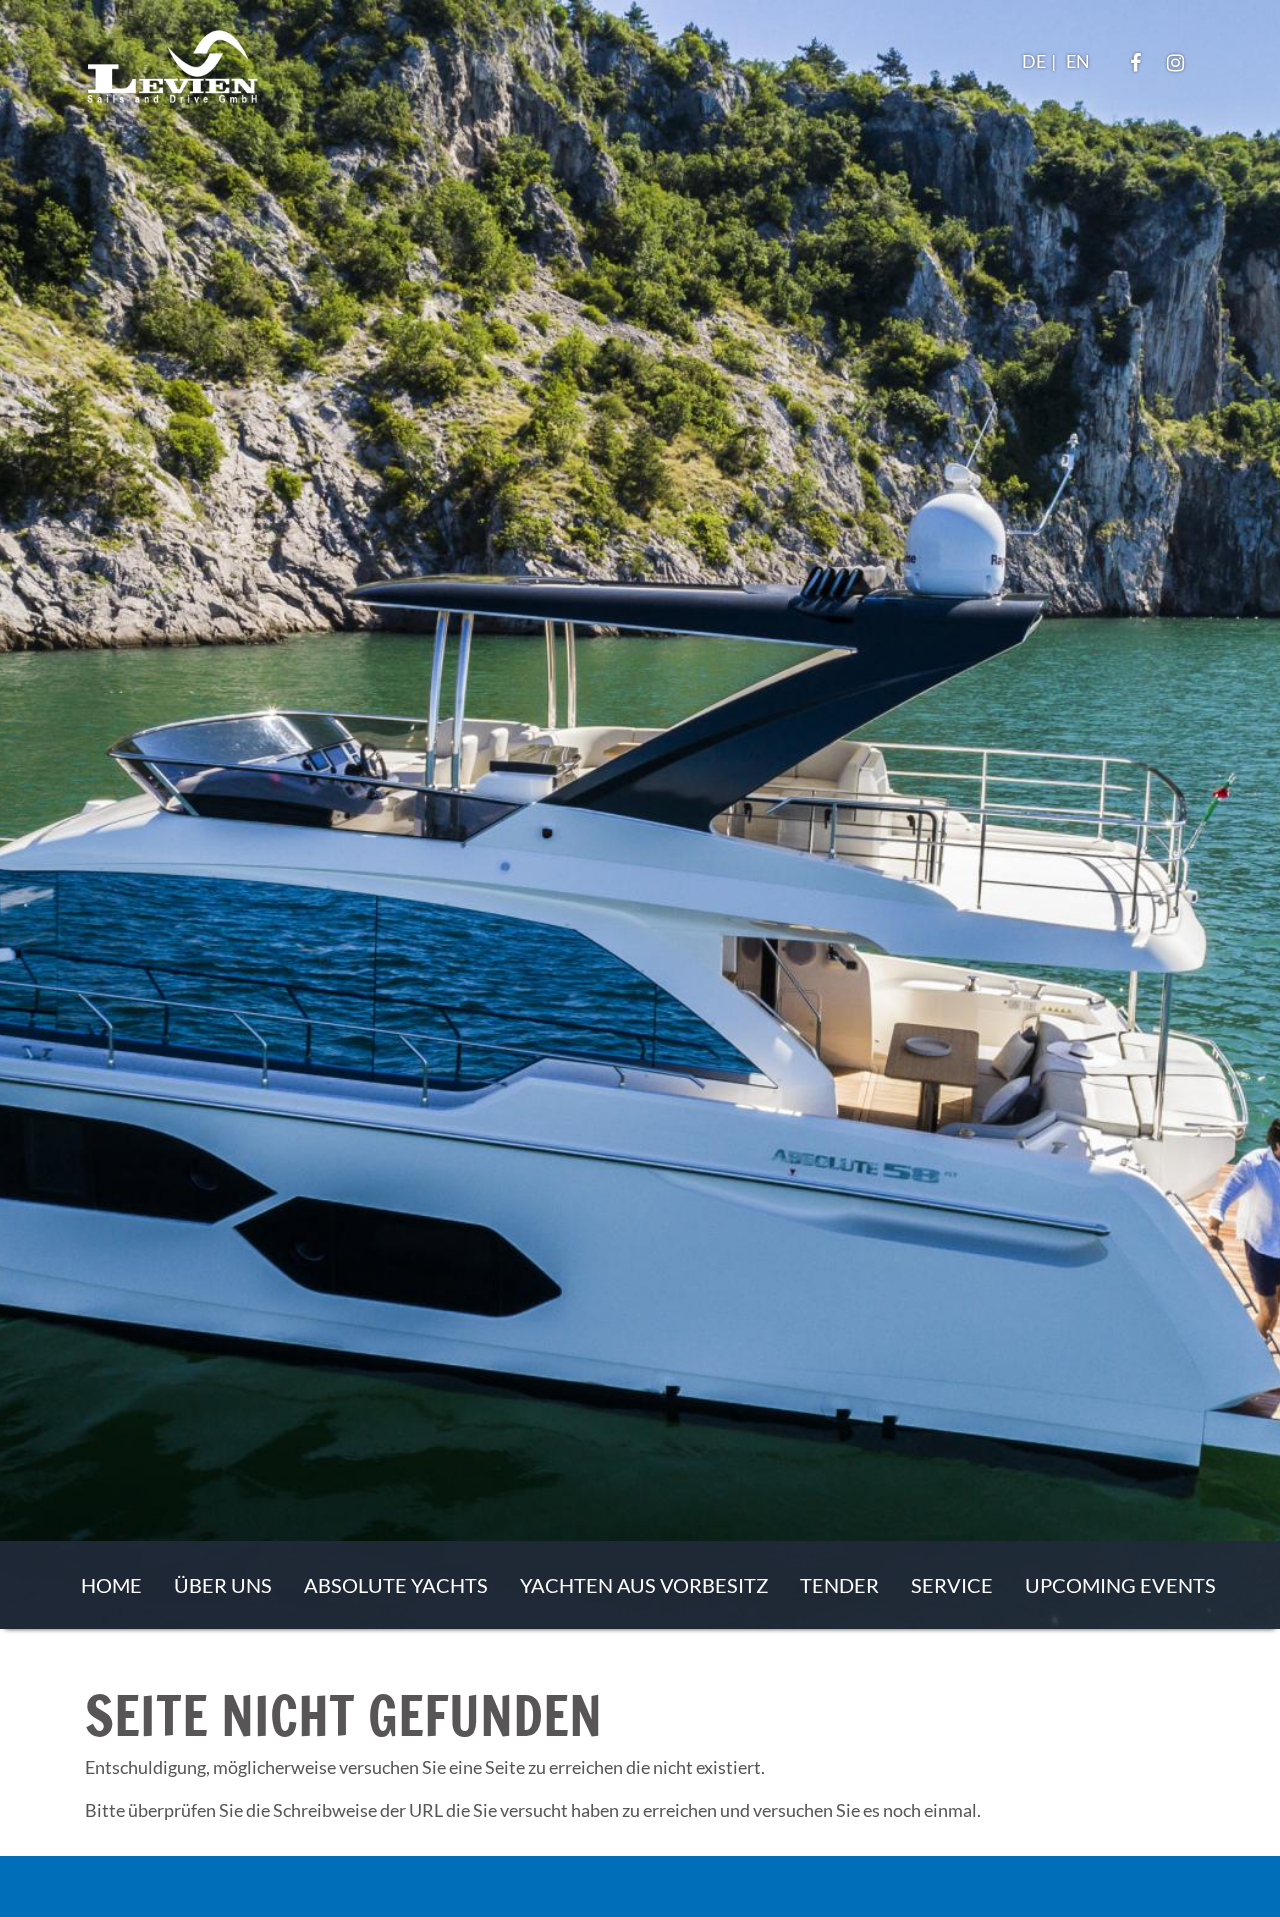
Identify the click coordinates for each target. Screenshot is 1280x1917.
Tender (839, 1585)
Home (111, 1585)
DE (1034, 61)
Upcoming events (1120, 1585)
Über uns (223, 1585)
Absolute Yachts (396, 1585)
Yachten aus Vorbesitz (644, 1585)
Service (952, 1585)
